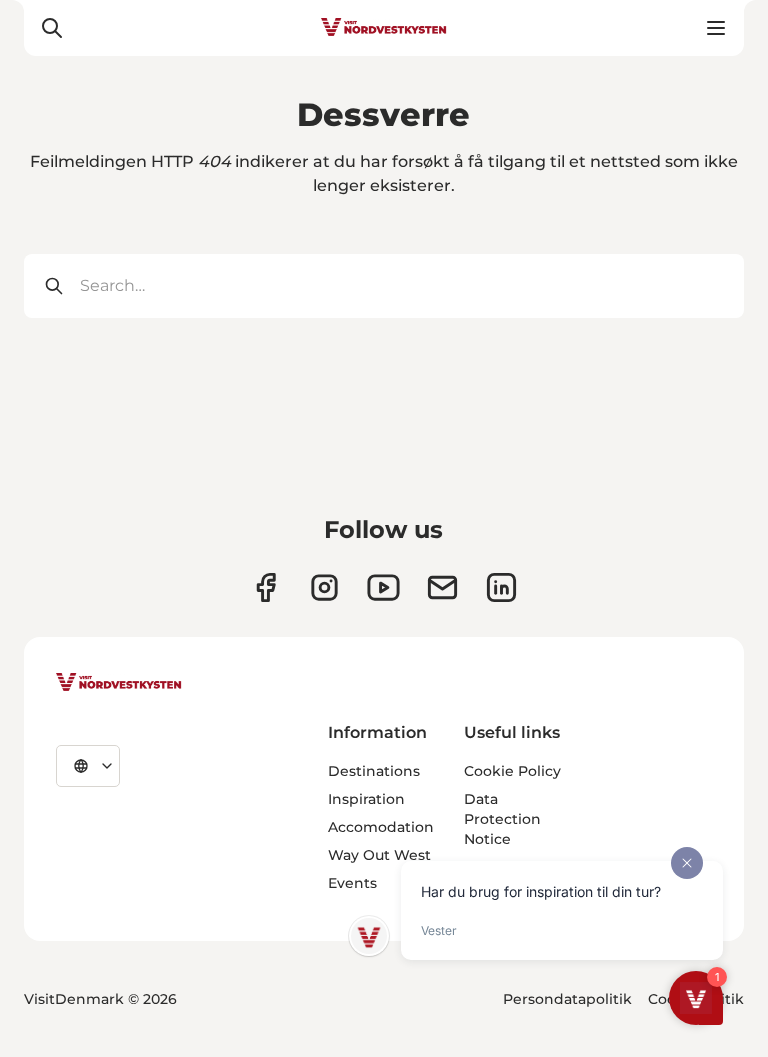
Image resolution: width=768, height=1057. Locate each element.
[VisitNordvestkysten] (119, 683)
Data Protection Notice (502, 819)
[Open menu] (716, 28)
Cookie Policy (512, 771)
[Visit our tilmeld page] (442, 587)
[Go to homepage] (384, 28)
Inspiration (366, 799)
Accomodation (381, 827)
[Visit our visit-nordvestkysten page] (501, 587)
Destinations (374, 771)
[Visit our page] (265, 587)
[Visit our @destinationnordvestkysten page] (383, 587)
